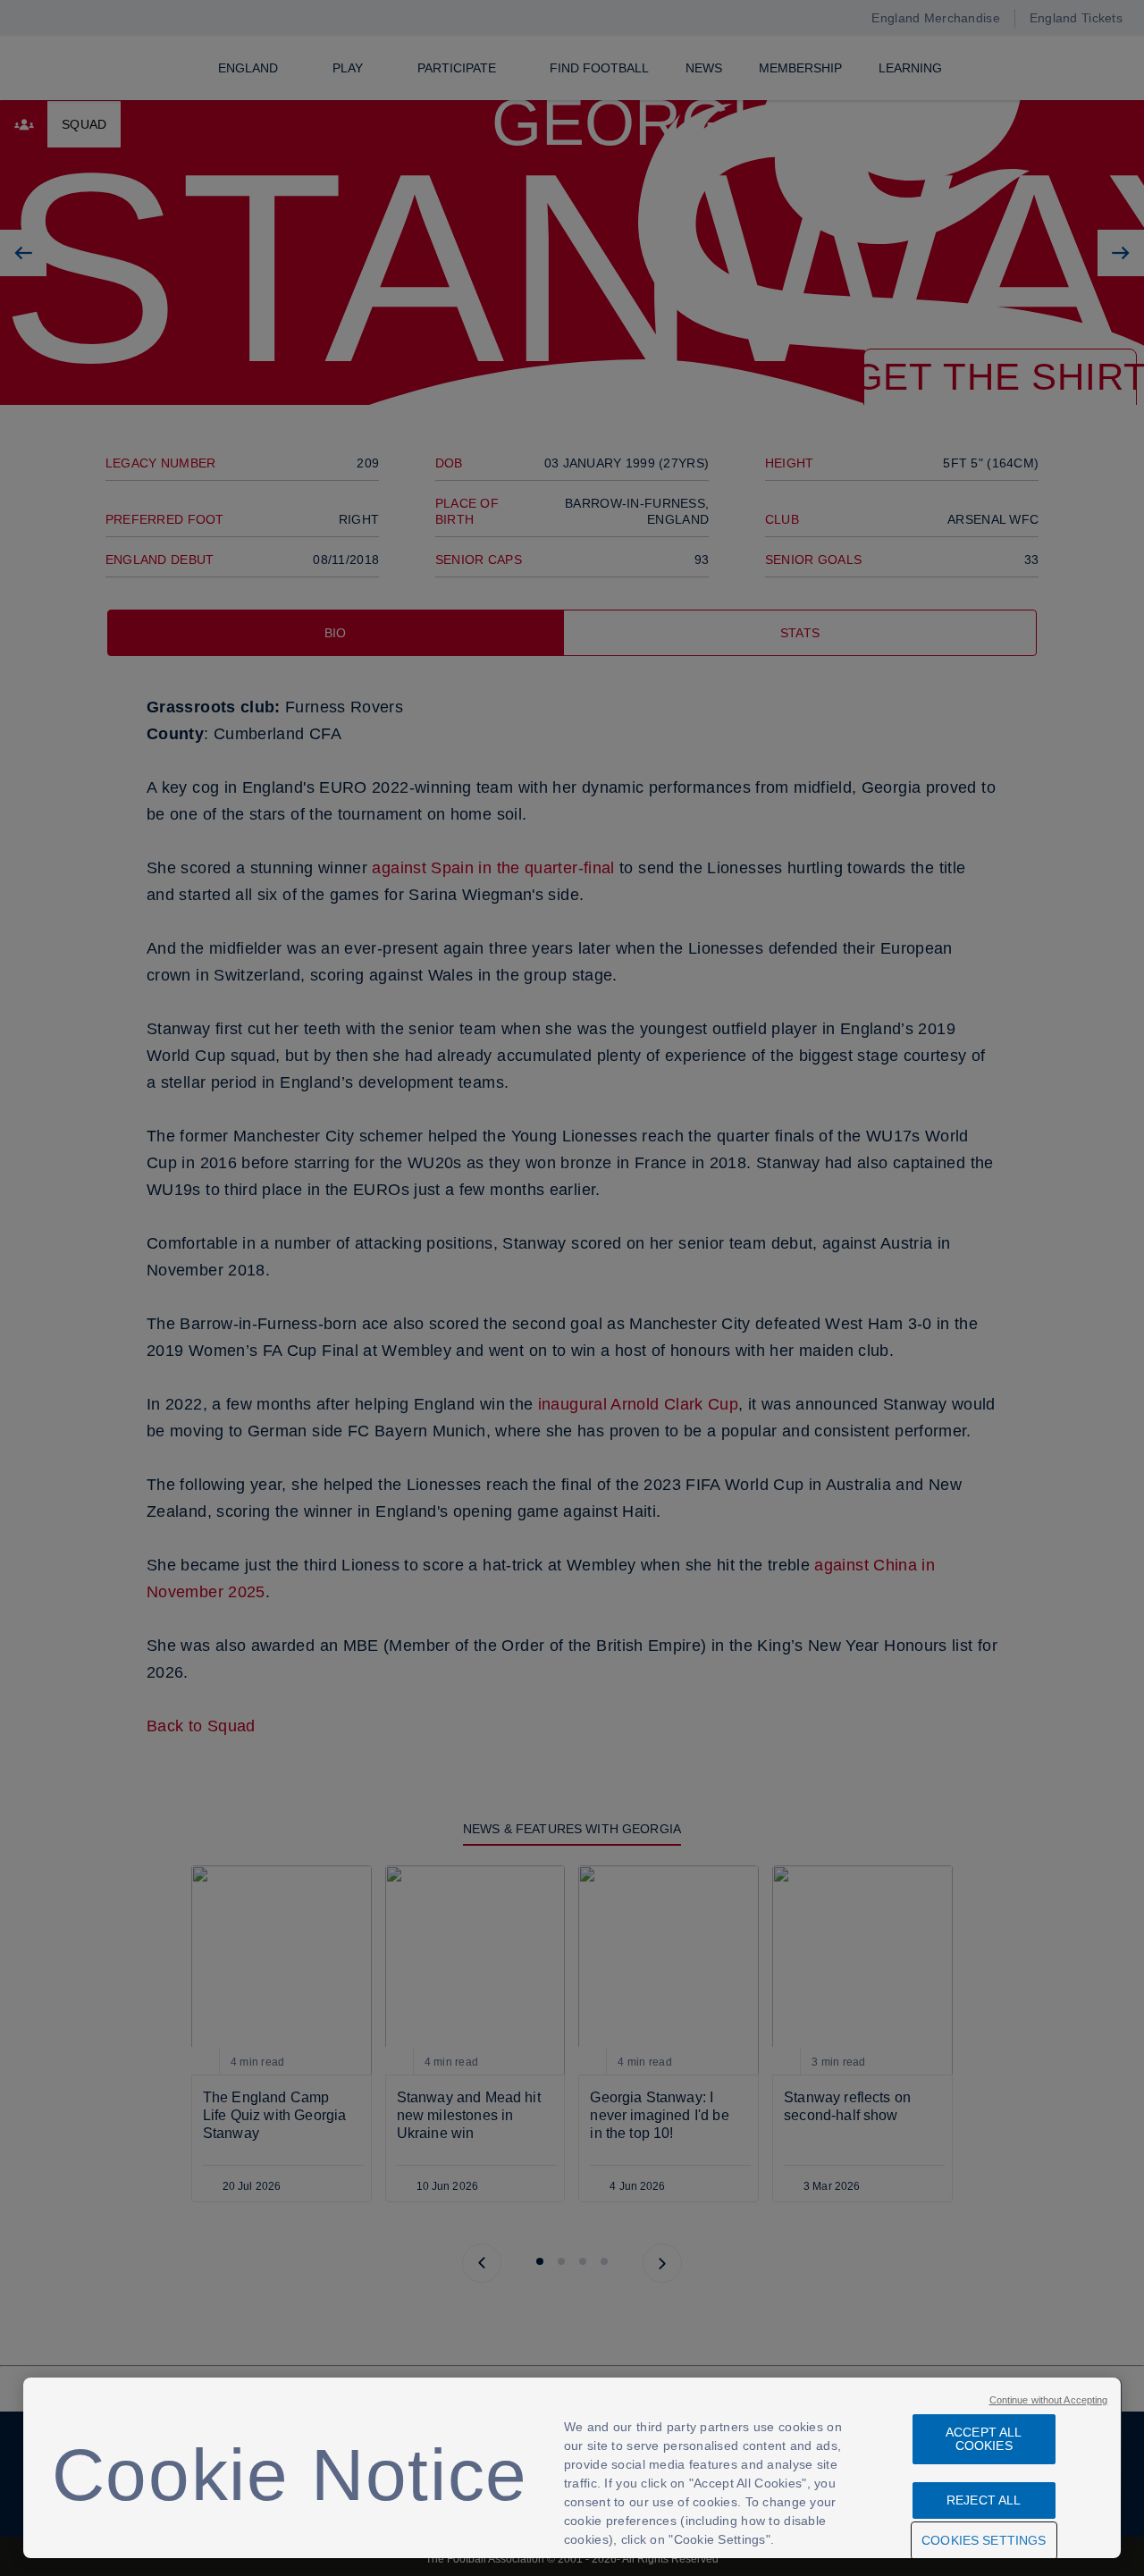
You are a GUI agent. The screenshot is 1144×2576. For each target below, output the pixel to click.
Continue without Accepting (1049, 2400)
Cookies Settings (984, 2540)
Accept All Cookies (984, 2439)
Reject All (984, 2500)
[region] (572, 2468)
